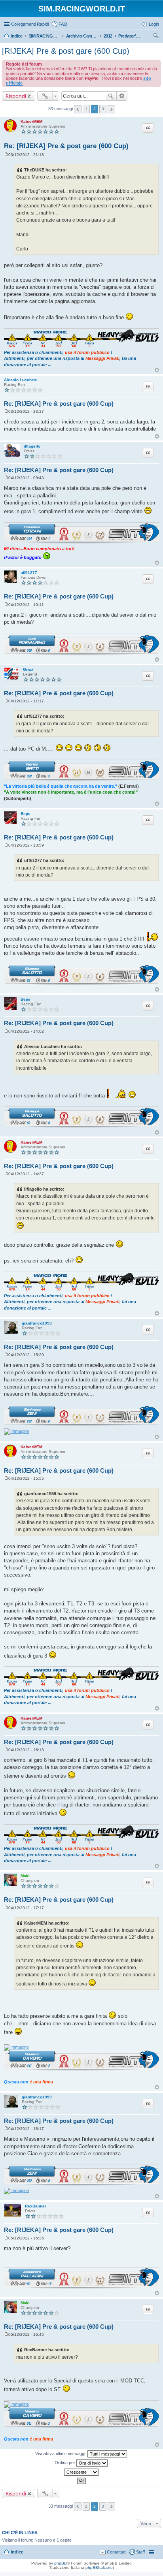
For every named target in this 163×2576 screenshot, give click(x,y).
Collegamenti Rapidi (30, 24)
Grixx (28, 669)
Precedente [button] (78, 109)
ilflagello (32, 446)
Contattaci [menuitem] (117, 2552)
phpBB (61, 2563)
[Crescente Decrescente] (81, 2472)
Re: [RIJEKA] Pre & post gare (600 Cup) (66, 146)
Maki (25, 1876)
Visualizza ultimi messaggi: (61, 2454)
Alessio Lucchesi (21, 380)
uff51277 (29, 573)
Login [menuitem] (154, 24)
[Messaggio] (6, 155)
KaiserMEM (31, 121)
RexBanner (36, 2206)
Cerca (111, 96)
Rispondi (16, 96)
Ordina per (65, 2463)
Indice (17, 2552)
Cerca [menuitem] (156, 37)
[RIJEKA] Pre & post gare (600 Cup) (66, 51)
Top (157, 370)
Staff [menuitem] (140, 2552)
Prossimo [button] (111, 109)
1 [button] (86, 109)
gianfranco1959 (37, 1323)
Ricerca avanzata (122, 96)
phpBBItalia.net (100, 2568)
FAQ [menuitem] (63, 24)
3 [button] (103, 109)
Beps (26, 814)
